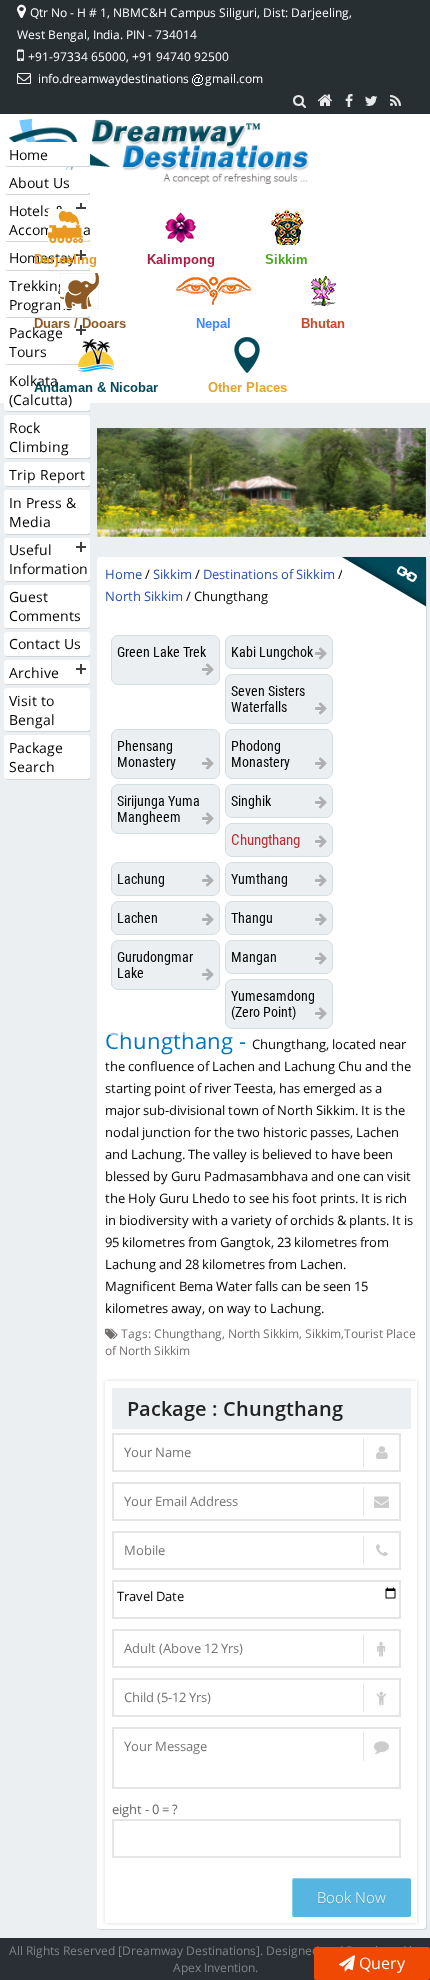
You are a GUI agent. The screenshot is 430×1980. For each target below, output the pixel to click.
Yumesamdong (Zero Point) (273, 1004)
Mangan (254, 957)
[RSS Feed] (395, 101)
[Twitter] (371, 101)
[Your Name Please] (256, 1452)
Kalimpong (181, 259)
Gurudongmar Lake (155, 965)
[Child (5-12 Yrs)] (256, 1697)
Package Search (36, 757)
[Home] (325, 101)
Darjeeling (65, 259)
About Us (39, 182)
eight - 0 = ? (145, 1809)
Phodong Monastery (260, 754)
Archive (34, 672)
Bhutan (323, 323)
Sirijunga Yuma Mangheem (158, 809)
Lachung (141, 879)
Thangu (252, 918)
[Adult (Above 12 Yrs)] (256, 1648)
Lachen (137, 918)
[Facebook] (349, 101)
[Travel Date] (256, 1599)
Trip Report (47, 474)
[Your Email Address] (256, 1501)
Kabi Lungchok (272, 652)
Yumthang (259, 879)
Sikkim (286, 259)
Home (28, 154)
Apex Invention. (215, 1967)
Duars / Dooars (80, 323)
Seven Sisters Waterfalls (268, 699)
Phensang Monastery (146, 754)
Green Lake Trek (161, 652)
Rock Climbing (39, 437)
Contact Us (45, 643)
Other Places (247, 387)
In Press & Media (42, 512)
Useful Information (48, 559)
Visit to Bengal (32, 710)
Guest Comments (45, 606)
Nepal (213, 323)
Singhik (251, 801)
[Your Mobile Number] (256, 1550)
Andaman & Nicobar (96, 387)
